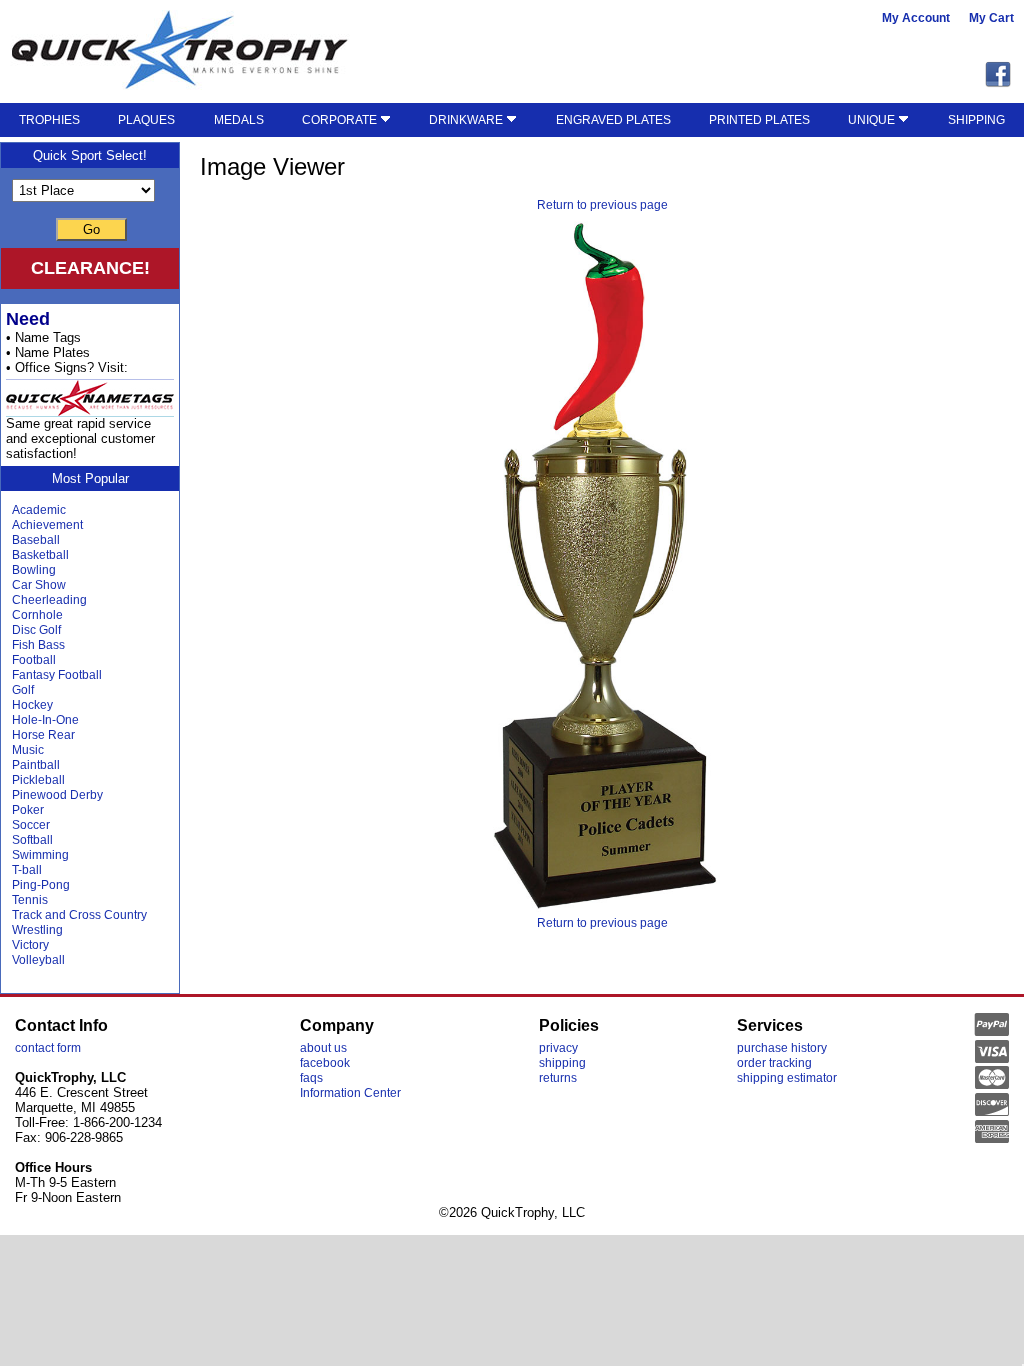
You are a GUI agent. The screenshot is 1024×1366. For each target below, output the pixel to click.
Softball (32, 840)
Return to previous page (602, 205)
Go (91, 229)
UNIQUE (873, 120)
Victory (30, 945)
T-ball (27, 870)
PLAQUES (146, 120)
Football (34, 660)
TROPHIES (49, 120)
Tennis (30, 900)
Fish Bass (38, 645)
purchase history (782, 1048)
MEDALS (239, 120)
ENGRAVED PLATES (613, 120)
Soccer (31, 825)
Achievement (47, 525)
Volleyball (38, 960)
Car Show (39, 585)
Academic (39, 510)
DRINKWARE (467, 120)
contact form (48, 1048)
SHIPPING (976, 120)
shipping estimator (787, 1078)
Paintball (36, 765)
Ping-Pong (41, 885)
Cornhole (37, 615)
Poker (28, 810)
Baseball (36, 540)
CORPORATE (341, 120)
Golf (23, 690)
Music (28, 750)
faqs (311, 1078)
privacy (558, 1048)
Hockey (32, 705)
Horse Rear (43, 735)
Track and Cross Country (79, 915)
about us (323, 1048)
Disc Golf (36, 630)
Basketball (40, 555)
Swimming (40, 855)
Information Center (350, 1093)
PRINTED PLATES (759, 120)
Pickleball (38, 780)
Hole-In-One (45, 720)
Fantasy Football (57, 675)
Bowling (34, 570)
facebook (325, 1063)
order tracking (774, 1063)
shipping (562, 1063)
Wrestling (37, 930)
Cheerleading (49, 600)
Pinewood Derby (57, 795)
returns (558, 1078)
